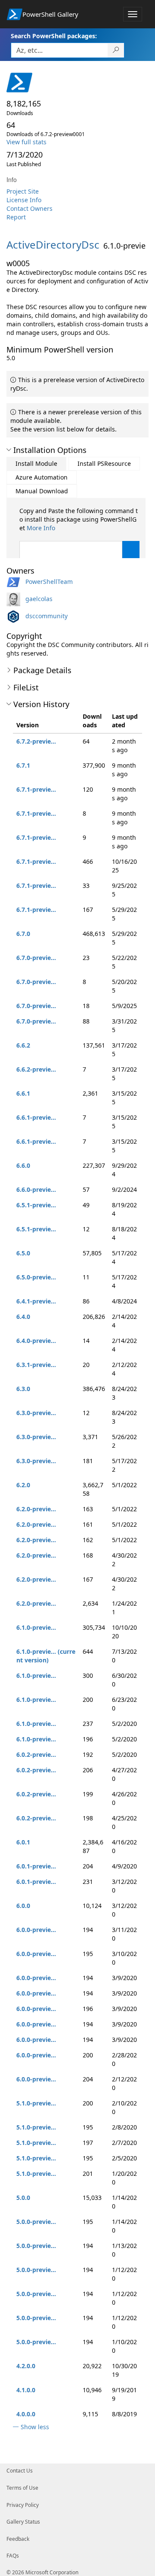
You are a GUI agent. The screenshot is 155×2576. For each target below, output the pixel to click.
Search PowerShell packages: (54, 36)
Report (16, 217)
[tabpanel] (79, 544)
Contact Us (20, 2471)
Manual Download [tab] (42, 491)
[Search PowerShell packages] (116, 50)
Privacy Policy (23, 2505)
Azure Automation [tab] (42, 477)
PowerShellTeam (49, 582)
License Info (24, 200)
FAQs (13, 2556)
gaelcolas (39, 599)
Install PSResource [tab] (104, 463)
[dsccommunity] (15, 616)
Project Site (23, 191)
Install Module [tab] (36, 463)
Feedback (18, 2539)
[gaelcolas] (15, 599)
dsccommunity (46, 616)
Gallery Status (23, 2522)
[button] (9, 450)
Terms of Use (22, 2488)
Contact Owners (29, 208)
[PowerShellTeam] (15, 582)
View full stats (26, 142)
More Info (41, 528)
